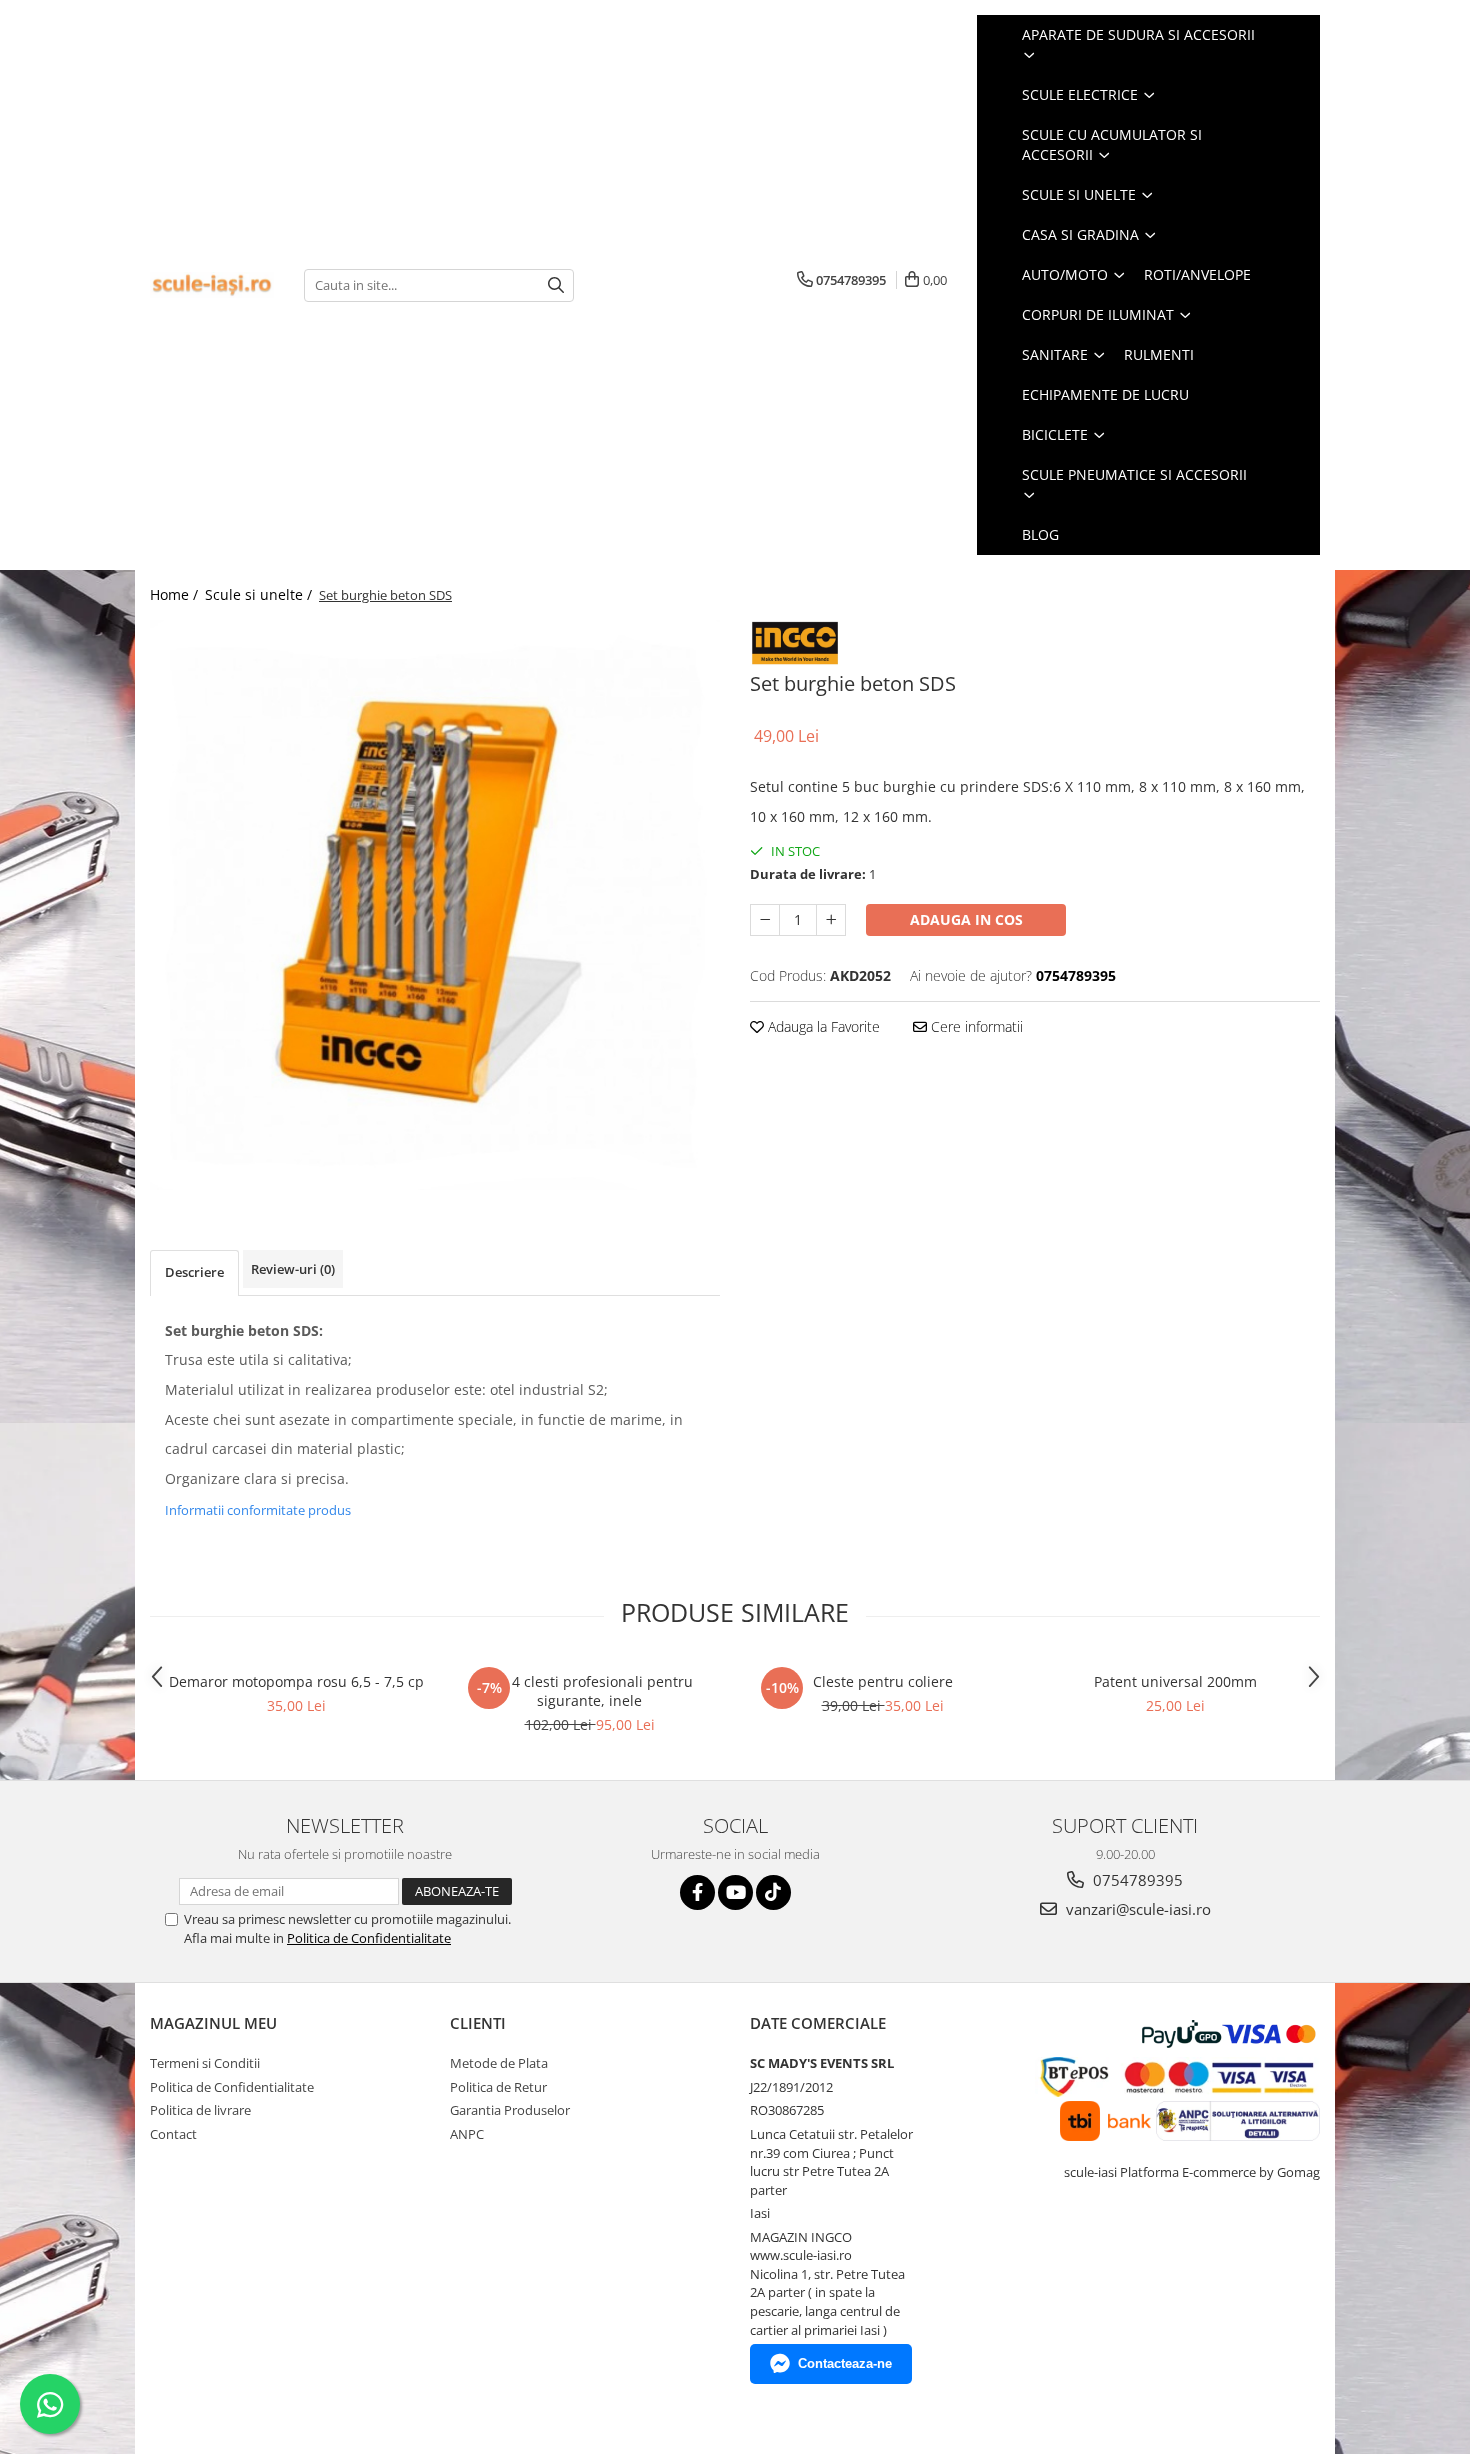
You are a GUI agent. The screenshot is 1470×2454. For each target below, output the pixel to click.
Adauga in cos (966, 919)
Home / (176, 594)
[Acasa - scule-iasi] (212, 285)
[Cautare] (556, 285)
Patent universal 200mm (1175, 1681)
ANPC (467, 2134)
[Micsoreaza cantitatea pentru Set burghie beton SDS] (765, 920)
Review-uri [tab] (293, 1269)
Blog (1040, 534)
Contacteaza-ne (845, 2363)
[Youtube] (735, 1892)
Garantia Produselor (510, 2110)
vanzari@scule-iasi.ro (1136, 1909)
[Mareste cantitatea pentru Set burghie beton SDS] (831, 920)
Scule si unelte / (260, 594)
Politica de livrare (200, 2110)
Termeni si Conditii (205, 2063)
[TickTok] (773, 1892)
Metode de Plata (499, 2063)
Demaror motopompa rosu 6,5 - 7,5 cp (296, 1681)
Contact (173, 2134)
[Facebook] (697, 1892)
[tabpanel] (435, 905)
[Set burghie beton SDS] (435, 905)
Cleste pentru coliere (883, 1681)
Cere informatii (975, 1026)
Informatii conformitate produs (258, 1510)
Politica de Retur (498, 2087)
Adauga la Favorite (822, 1026)
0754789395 (1136, 1880)
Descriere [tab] (194, 1272)
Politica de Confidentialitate (369, 1938)
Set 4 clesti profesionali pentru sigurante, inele (590, 1691)
